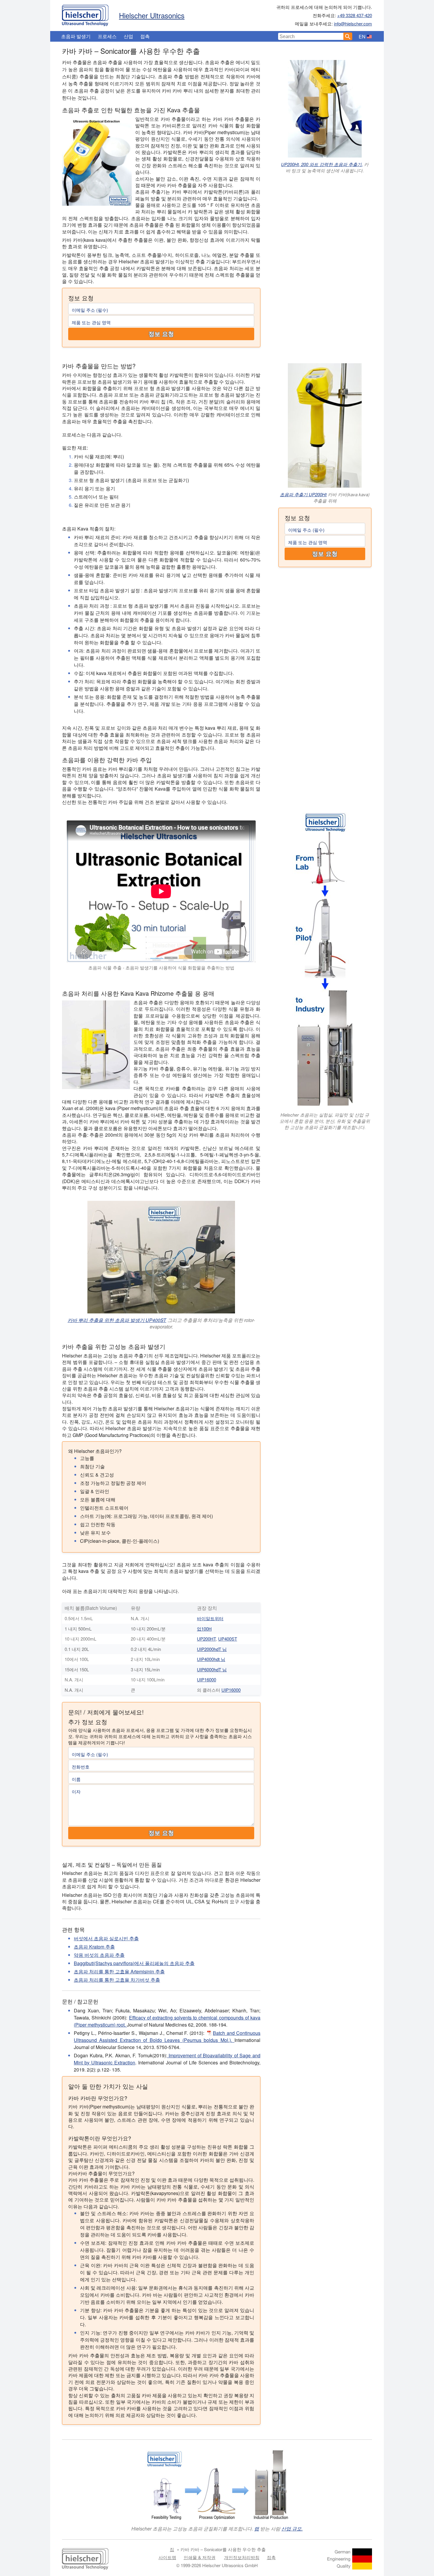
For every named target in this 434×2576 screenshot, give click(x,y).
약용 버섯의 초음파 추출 (99, 1955)
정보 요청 (161, 334)
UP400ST (228, 1639)
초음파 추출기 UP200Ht (303, 494)
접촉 (145, 36)
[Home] (85, 14)
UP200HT (206, 1639)
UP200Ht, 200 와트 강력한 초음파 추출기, (322, 164)
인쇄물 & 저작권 (200, 2557)
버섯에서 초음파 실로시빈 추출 (106, 1938)
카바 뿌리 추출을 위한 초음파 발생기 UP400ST (117, 1320)
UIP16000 (207, 1679)
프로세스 (107, 36)
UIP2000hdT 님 (212, 1649)
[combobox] (311, 36)
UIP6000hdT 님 (212, 1669)
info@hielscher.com (353, 23)
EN (362, 37)
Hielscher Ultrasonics (152, 15)
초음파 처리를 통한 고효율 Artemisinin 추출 (119, 1971)
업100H (204, 1629)
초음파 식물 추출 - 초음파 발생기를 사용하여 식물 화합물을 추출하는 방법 (161, 967)
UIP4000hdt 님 (211, 1659)
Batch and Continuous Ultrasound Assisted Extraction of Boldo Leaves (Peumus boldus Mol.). (167, 2036)
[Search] (348, 36)
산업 (128, 36)
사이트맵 (167, 2557)
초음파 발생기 (76, 36)
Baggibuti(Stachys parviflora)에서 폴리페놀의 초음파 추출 (134, 1963)
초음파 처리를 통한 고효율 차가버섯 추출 (117, 1980)
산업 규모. (292, 2529)
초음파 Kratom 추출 (94, 1947)
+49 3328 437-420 (355, 15)
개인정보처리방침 (242, 2557)
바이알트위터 (210, 1618)
